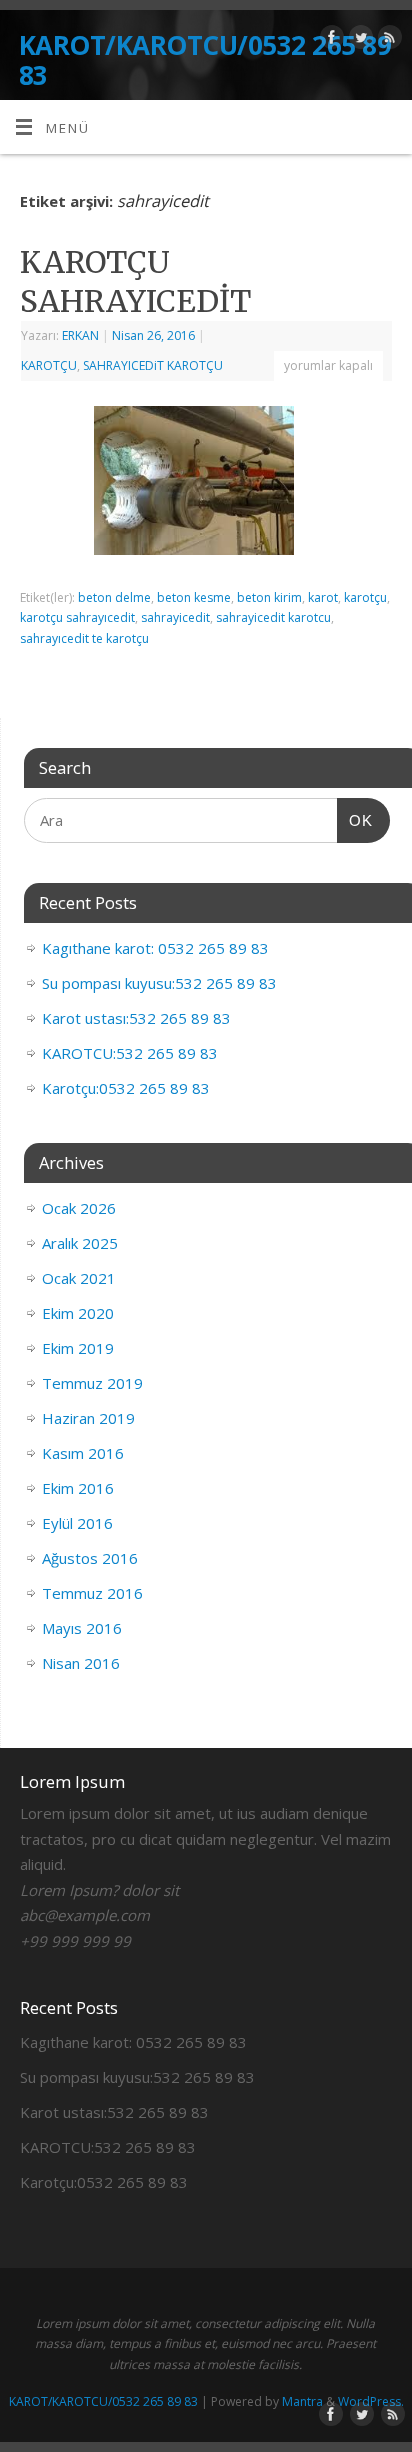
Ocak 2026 (79, 1208)
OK (355, 820)
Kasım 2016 (83, 1453)
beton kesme (194, 597)
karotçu (365, 597)
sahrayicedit (175, 617)
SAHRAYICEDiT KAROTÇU (153, 365)
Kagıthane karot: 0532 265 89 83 (155, 948)
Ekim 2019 (78, 1348)
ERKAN (80, 335)
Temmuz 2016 (92, 1593)
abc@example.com (85, 1915)
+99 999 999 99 (75, 1941)
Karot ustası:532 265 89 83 (136, 1018)
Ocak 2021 (79, 1278)
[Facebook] (329, 40)
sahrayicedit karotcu (273, 617)
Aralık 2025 (80, 1243)
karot (323, 597)
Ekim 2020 (78, 1313)
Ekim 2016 (78, 1488)
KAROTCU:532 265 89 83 (130, 1053)
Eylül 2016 (77, 1523)
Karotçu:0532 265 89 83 (126, 1088)
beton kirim (269, 597)
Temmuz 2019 (92, 1383)
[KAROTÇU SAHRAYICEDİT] (206, 485)
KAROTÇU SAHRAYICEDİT (135, 281)
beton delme (114, 597)
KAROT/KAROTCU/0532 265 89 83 (205, 60)
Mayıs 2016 (82, 1628)
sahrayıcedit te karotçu (84, 638)
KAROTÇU (49, 365)
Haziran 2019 (88, 1418)
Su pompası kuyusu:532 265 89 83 (159, 983)
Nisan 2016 (81, 1663)
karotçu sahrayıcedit (77, 617)
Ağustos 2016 (90, 1558)
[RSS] (387, 40)
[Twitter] (358, 40)
